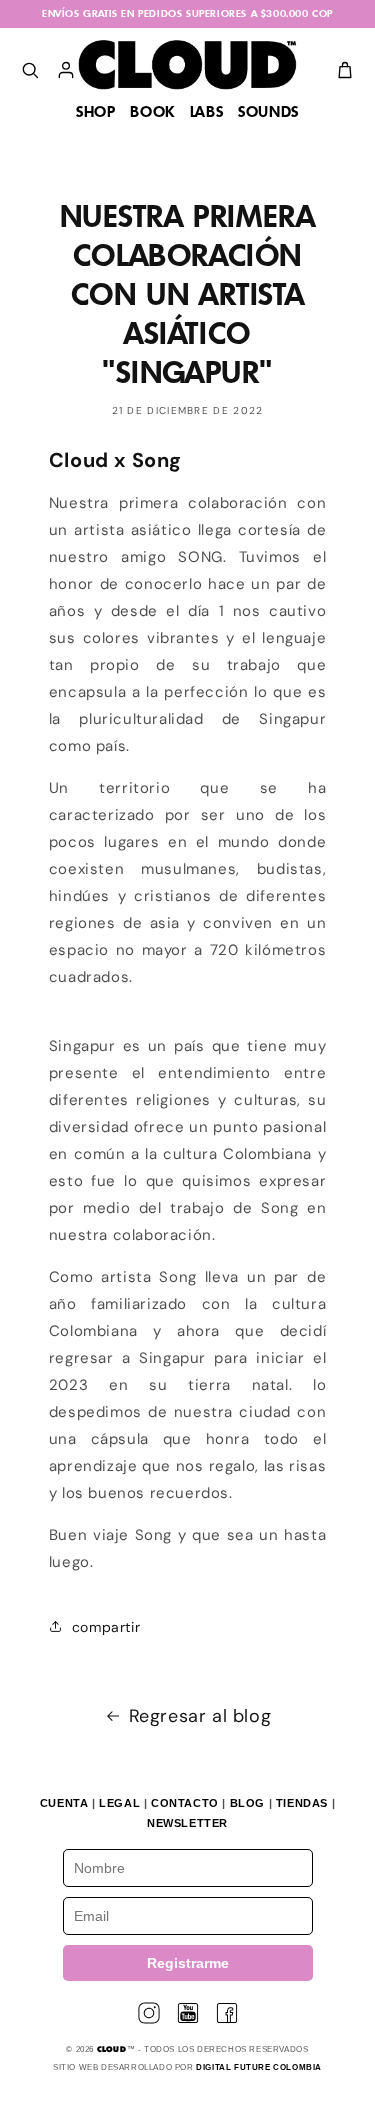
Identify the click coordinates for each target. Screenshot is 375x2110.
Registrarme (188, 1963)
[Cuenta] (66, 70)
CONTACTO (185, 1803)
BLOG (247, 1803)
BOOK (152, 113)
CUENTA (64, 1803)
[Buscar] (30, 70)
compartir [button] (106, 1627)
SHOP (95, 113)
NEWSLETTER (187, 1823)
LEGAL (119, 1803)
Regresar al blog (200, 1716)
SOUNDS (268, 113)
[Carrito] (345, 70)
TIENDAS (302, 1803)
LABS (206, 113)
